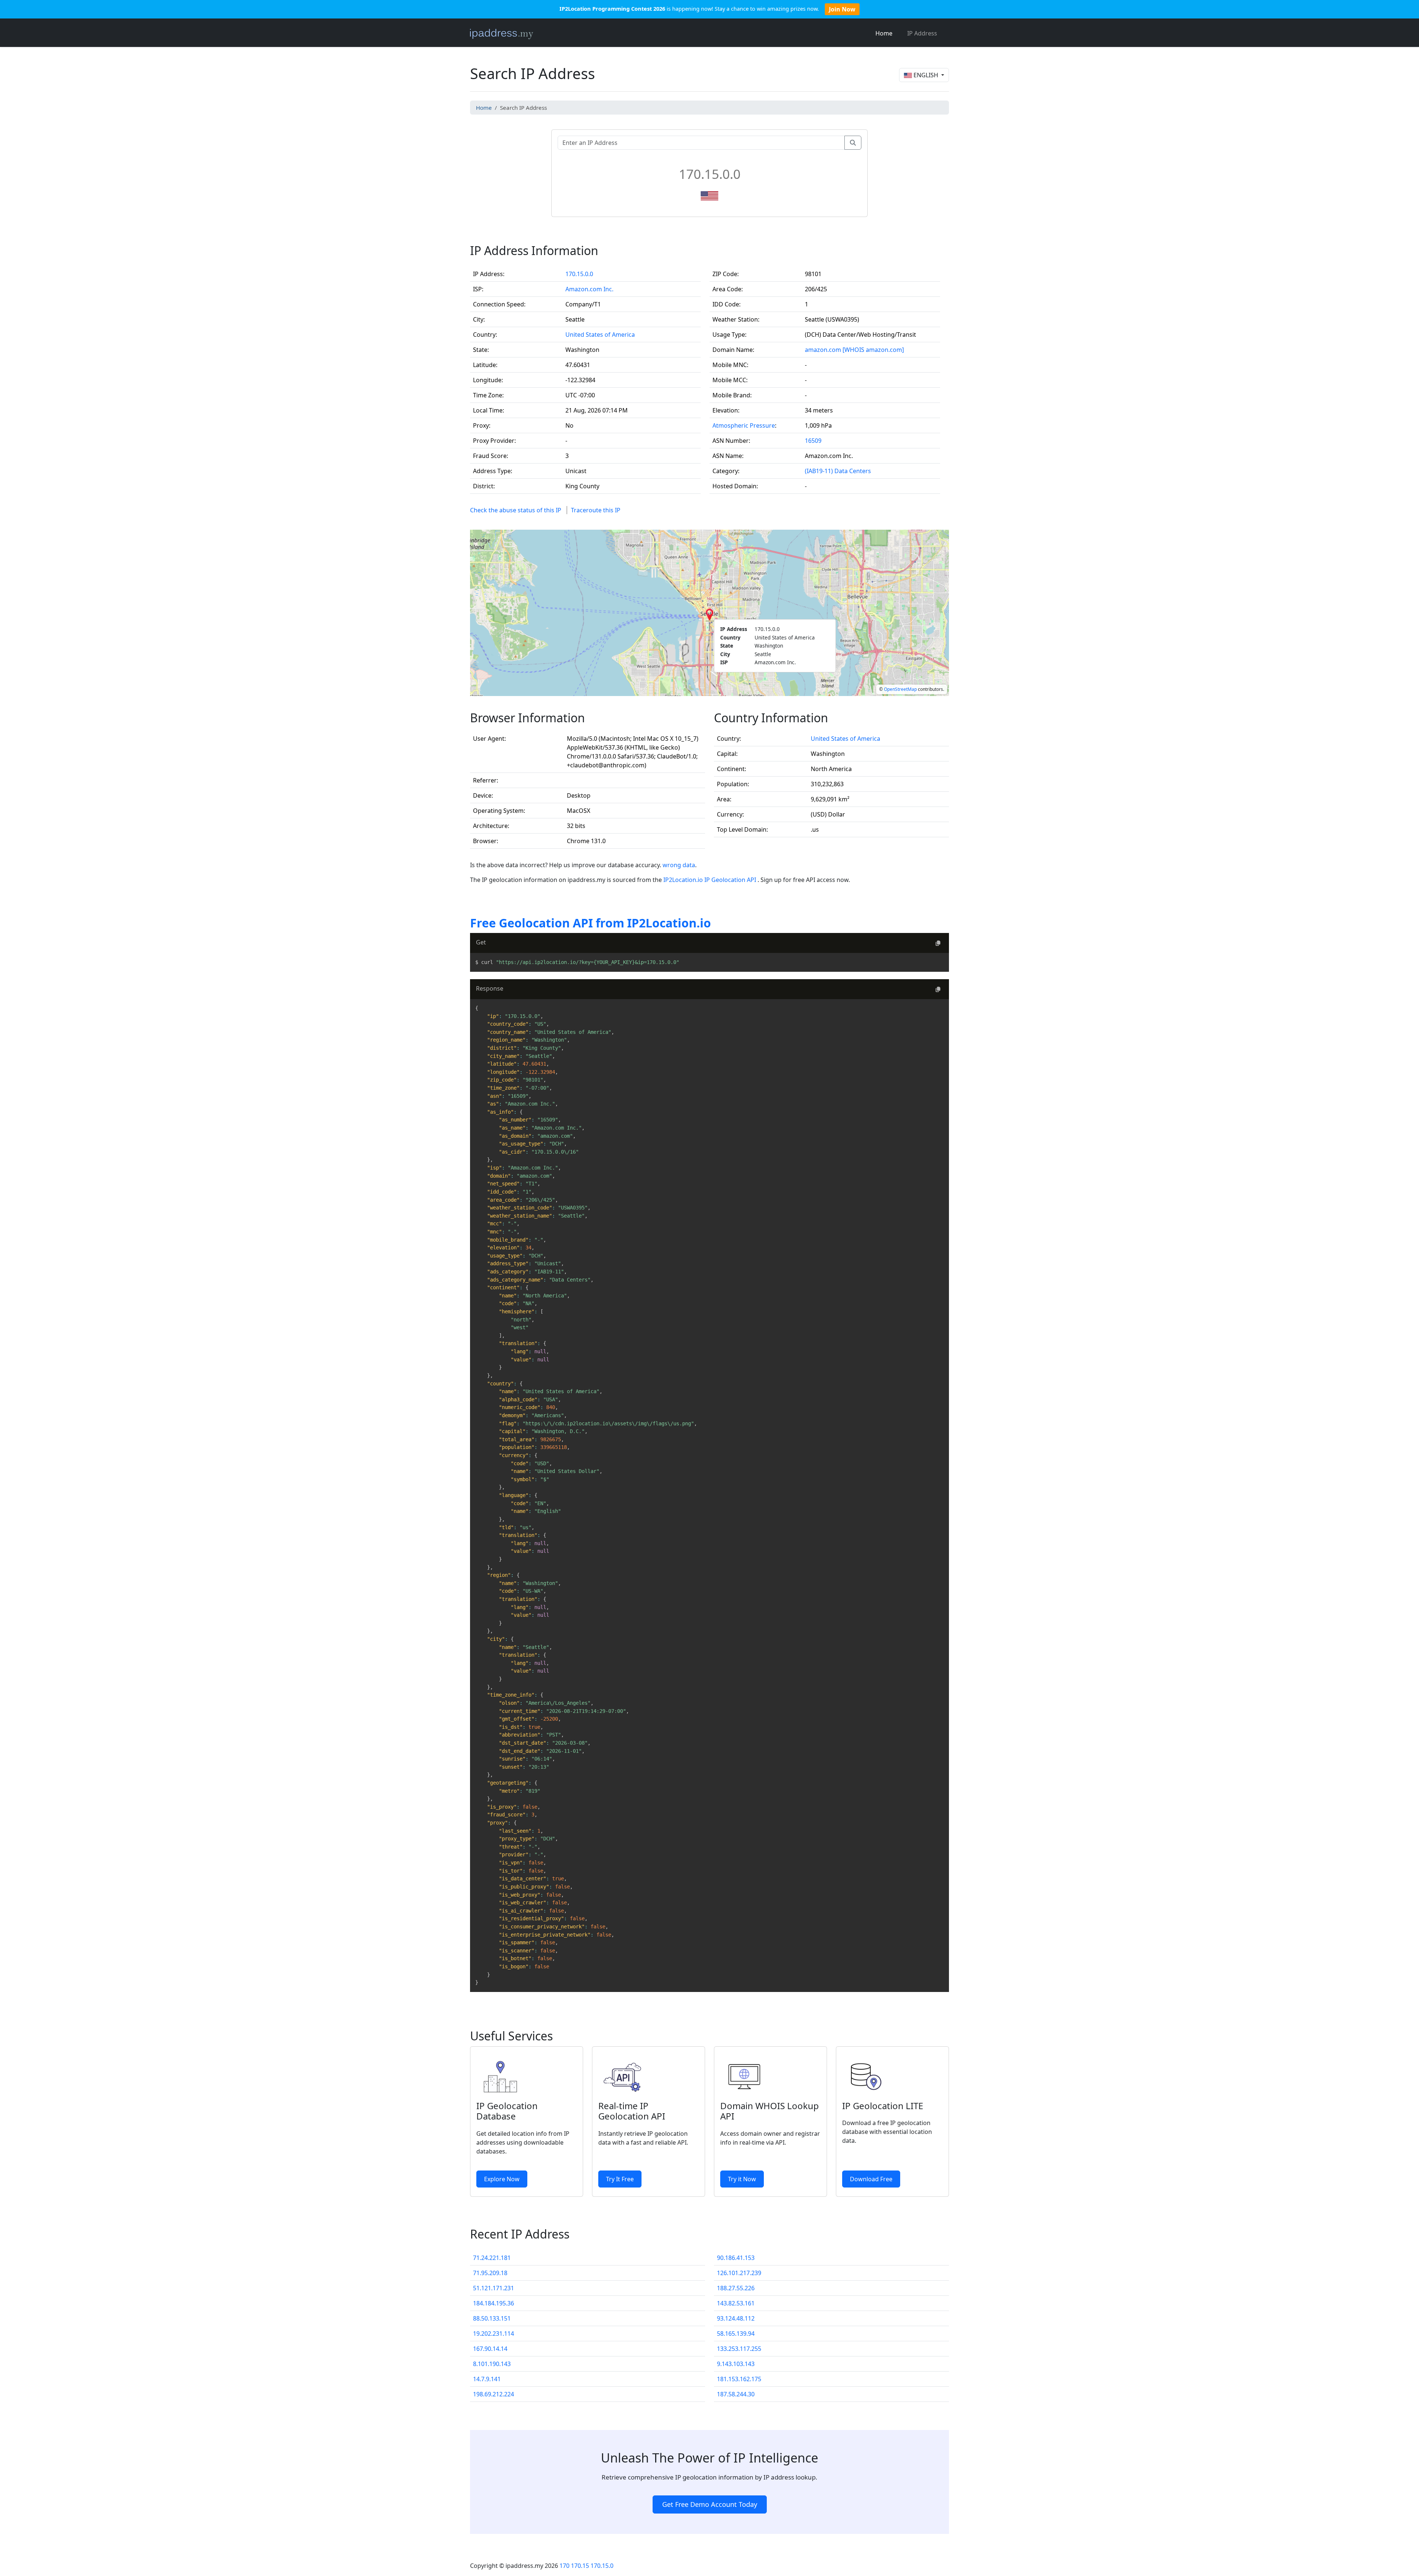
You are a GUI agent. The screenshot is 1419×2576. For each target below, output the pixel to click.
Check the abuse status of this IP (516, 510)
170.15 (580, 2566)
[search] (853, 143)
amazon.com (823, 350)
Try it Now (742, 2179)
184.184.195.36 (494, 2303)
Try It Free (620, 2179)
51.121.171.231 (494, 2288)
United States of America (600, 335)
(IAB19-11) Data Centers (838, 471)
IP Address (922, 33)
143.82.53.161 (736, 2303)
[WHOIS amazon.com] (873, 350)
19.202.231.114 (494, 2334)
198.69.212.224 (494, 2394)
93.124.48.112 (736, 2318)
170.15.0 (602, 2566)
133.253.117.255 (739, 2349)
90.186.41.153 (736, 2258)
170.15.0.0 (579, 274)
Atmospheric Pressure (744, 425)
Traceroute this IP (596, 510)
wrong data (679, 865)
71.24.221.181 (492, 2258)
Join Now (842, 9)
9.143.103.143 (736, 2364)
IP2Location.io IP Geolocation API (710, 880)
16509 (813, 441)
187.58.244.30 (736, 2394)
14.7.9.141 (487, 2379)
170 (564, 2566)
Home (884, 33)
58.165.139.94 (736, 2334)
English (926, 75)
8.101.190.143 (492, 2364)
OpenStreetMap (900, 689)
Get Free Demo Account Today (710, 2504)
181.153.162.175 (739, 2379)
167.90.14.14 (490, 2349)
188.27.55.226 (736, 2288)
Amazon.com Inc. (589, 289)
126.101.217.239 (739, 2273)
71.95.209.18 (490, 2273)
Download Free (871, 2179)
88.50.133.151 (492, 2318)
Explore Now (502, 2179)
